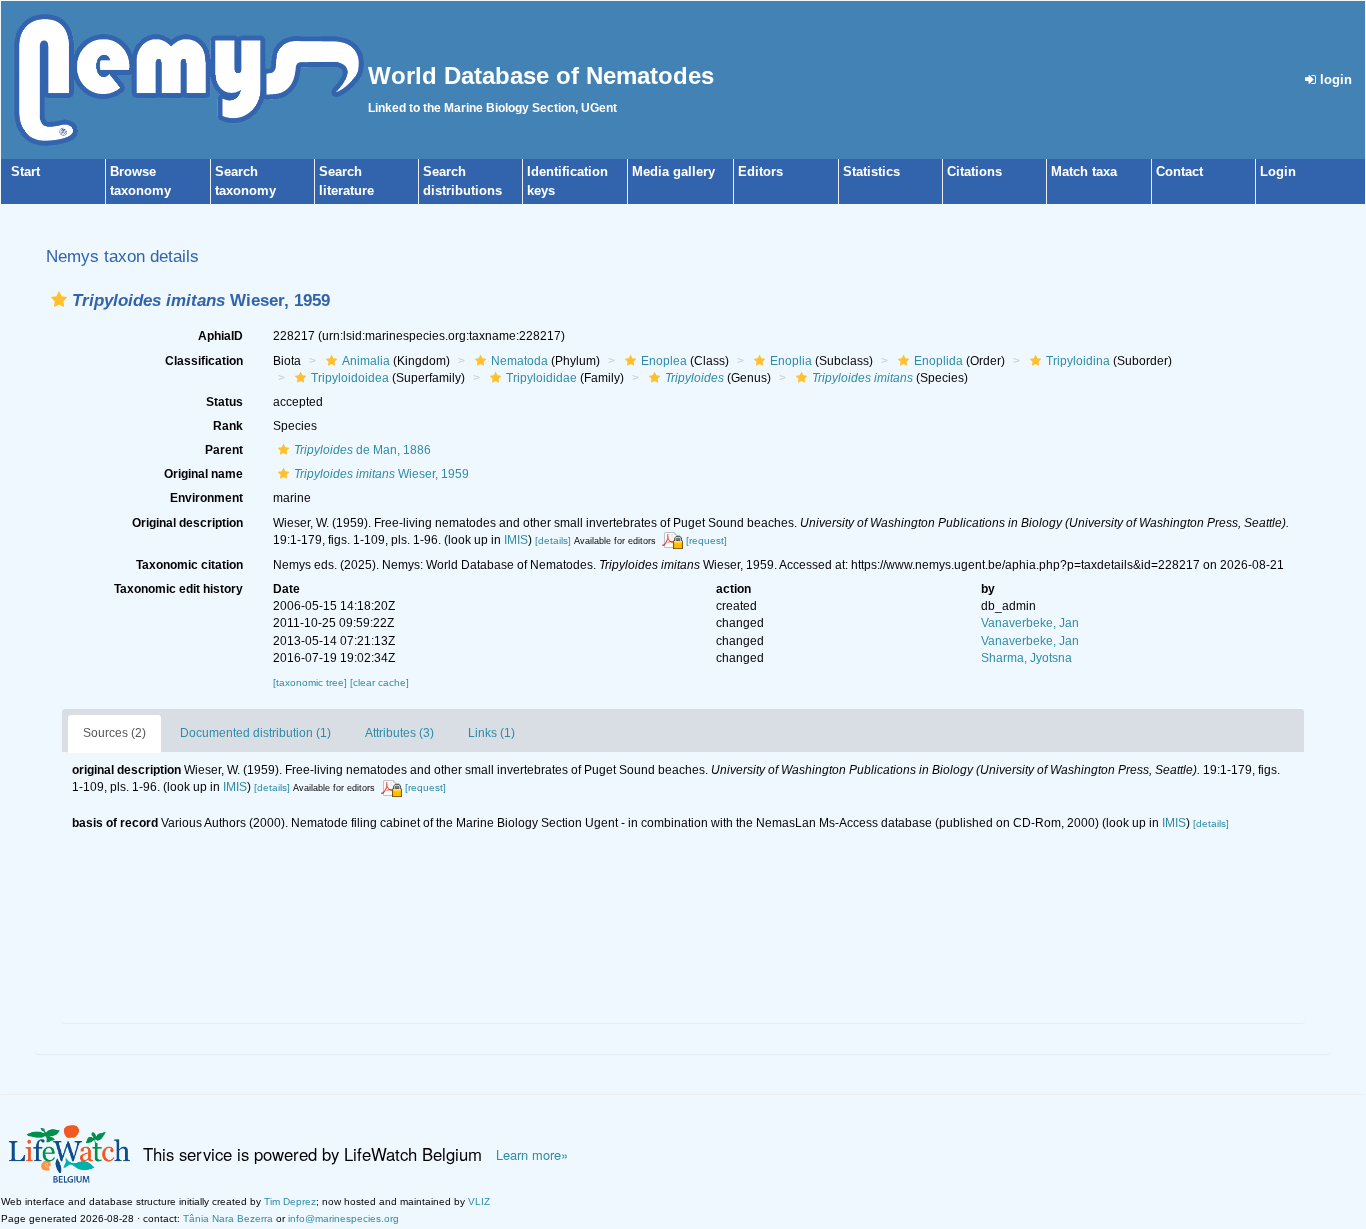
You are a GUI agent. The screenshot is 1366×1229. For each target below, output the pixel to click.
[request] (706, 540)
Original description (187, 523)
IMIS (516, 540)
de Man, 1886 (362, 450)
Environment (206, 498)
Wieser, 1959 (381, 474)
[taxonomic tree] (311, 682)
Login (1278, 171)
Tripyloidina (1078, 361)
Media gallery (673, 171)
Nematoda (519, 361)
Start (25, 171)
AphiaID (220, 336)
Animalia (366, 361)
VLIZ (479, 1201)
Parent (224, 450)
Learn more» (532, 1155)
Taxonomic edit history (178, 589)
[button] (59, 299)
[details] (553, 540)
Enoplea (664, 361)
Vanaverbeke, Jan (1030, 623)
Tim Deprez (290, 1201)
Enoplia (791, 361)
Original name (203, 474)
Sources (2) (114, 733)
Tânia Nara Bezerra (228, 1218)
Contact (1179, 171)
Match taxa (1084, 171)
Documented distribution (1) (255, 733)
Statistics (871, 171)
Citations (974, 171)
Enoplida (938, 361)
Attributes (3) (399, 733)
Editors (760, 171)
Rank (228, 426)
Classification (204, 361)
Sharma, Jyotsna (1026, 658)
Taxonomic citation (189, 565)
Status (224, 402)
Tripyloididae (541, 378)
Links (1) (491, 733)
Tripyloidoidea (350, 378)
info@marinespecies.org (343, 1218)
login (1334, 79)
